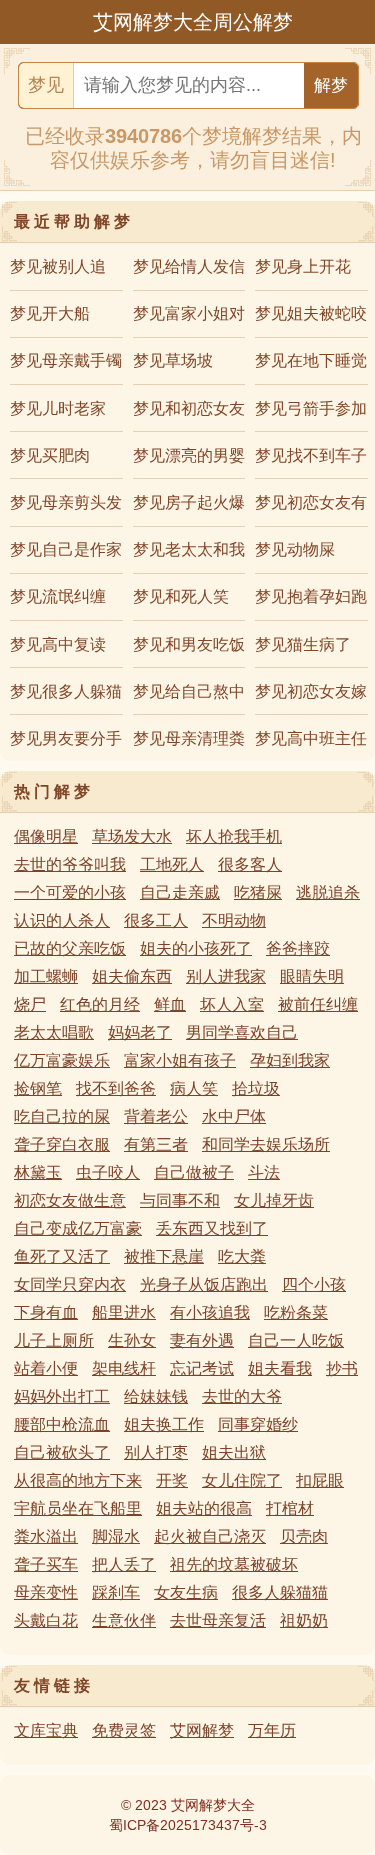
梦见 (46, 85)
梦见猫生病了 (303, 644)
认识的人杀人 (62, 920)
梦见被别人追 (58, 266)
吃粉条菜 (296, 1312)
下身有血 (46, 1312)
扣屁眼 (320, 1480)
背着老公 (156, 1116)
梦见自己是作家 (66, 549)
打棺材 (290, 1508)
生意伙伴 (124, 1620)
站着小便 (46, 1368)
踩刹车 (116, 1592)
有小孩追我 (210, 1312)
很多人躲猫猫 (280, 1592)
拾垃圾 (256, 1088)
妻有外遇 (202, 1340)
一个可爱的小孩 (70, 892)
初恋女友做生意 (70, 1200)
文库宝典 (46, 1730)
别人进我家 (226, 976)
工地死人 (172, 864)
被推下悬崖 (164, 1256)
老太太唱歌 (54, 1032)
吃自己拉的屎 (62, 1116)
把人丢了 (124, 1564)
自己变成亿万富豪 (78, 1228)
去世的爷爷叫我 (70, 864)
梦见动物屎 (295, 549)
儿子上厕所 (54, 1340)
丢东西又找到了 (212, 1228)
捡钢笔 (38, 1088)
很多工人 (156, 920)
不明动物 (234, 920)
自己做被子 (194, 1172)
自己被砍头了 (62, 1452)
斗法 (264, 1172)
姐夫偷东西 (132, 976)
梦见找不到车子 (311, 455)
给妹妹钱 (156, 1396)
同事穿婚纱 (258, 1424)
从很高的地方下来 (78, 1480)
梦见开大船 (50, 313)
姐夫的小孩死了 (196, 948)
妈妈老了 (140, 1032)
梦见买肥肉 (50, 455)
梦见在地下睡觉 (311, 360)
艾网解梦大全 (213, 1805)
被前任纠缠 (318, 1004)
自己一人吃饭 (296, 1340)
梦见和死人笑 (181, 596)
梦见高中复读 (58, 644)
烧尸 (30, 1004)
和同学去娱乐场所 (266, 1144)
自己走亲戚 (180, 892)
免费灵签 (124, 1730)
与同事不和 (180, 1200)
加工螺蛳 (46, 976)
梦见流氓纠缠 (58, 596)
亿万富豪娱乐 (62, 1060)
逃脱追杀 (328, 892)
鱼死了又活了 (62, 1256)
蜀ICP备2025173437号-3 (188, 1825)
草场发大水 (132, 836)
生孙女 (132, 1340)
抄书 (342, 1368)
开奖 (172, 1480)
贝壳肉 (304, 1536)
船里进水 (124, 1312)
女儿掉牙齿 (274, 1200)
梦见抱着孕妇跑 (311, 596)
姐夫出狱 (234, 1452)
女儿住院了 (242, 1480)
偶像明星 (46, 836)
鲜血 (170, 1004)
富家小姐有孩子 (180, 1060)
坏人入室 (232, 1004)
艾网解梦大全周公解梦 (193, 22)
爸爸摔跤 (298, 948)
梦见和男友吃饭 (189, 644)
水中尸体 (234, 1116)
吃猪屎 (258, 892)
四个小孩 (314, 1284)
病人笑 (194, 1088)
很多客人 (250, 864)
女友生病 (186, 1592)
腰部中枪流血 (62, 1424)
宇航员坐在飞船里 (78, 1508)
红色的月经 (100, 1004)
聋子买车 (46, 1564)
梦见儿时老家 (58, 408)
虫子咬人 (108, 1172)
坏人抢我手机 (234, 836)
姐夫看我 (280, 1368)
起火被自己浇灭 (210, 1536)
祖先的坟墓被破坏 (234, 1564)
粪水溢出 (46, 1536)
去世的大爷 (242, 1396)
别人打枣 (156, 1452)
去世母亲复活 (218, 1620)
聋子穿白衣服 (62, 1144)
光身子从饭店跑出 (204, 1284)
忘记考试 (202, 1368)
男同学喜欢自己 (242, 1032)
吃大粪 (242, 1256)
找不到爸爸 (116, 1088)
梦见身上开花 (303, 266)
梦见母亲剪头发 (66, 502)
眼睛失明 (312, 976)
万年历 (272, 1730)
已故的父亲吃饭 (70, 948)
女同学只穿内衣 (70, 1284)
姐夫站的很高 (204, 1508)
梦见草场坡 (173, 360)
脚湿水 (116, 1536)
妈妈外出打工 (62, 1396)
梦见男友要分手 (66, 738)
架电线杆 (124, 1368)
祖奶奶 (304, 1620)
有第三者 (156, 1144)
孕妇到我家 (290, 1060)
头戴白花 (46, 1620)
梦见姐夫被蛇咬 (311, 313)
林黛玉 (38, 1172)
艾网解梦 (202, 1730)
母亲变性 (46, 1592)
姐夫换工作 (164, 1424)
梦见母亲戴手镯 (66, 360)
